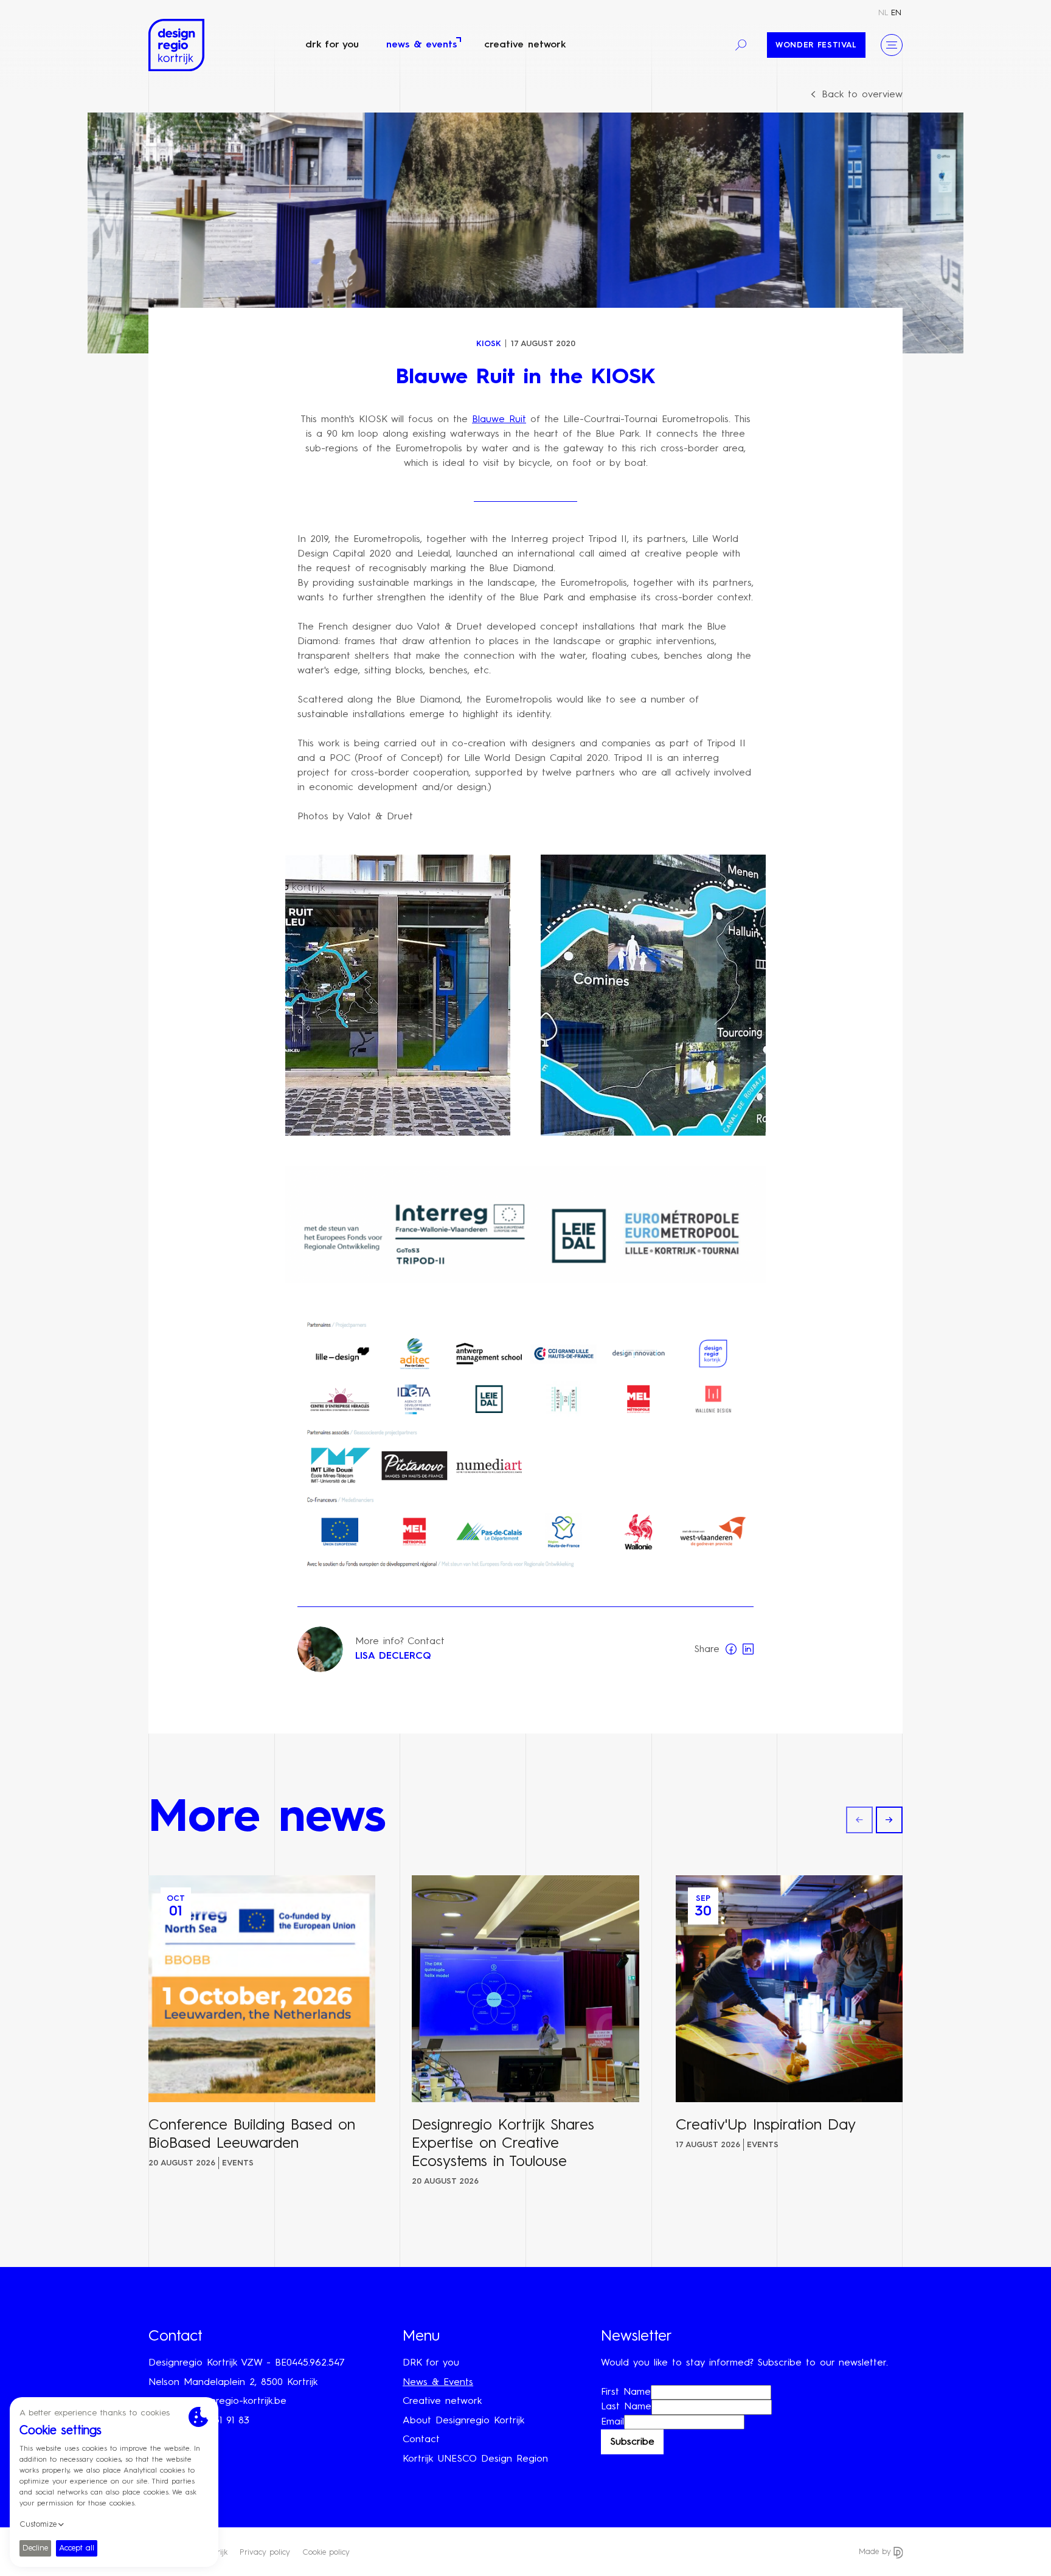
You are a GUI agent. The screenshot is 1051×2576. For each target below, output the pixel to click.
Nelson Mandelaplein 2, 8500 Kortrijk (233, 2383)
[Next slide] (889, 1820)
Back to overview (862, 95)
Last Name (626, 2407)
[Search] (741, 45)
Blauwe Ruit (499, 420)
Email (612, 2422)
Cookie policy (326, 2553)
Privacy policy (265, 2553)
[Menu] (892, 45)
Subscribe (632, 2442)
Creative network (525, 45)
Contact (421, 2440)
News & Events (421, 45)
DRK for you (332, 45)
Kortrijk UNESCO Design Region (475, 2459)
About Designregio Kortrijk (463, 2421)
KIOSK (489, 344)
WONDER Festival (816, 45)
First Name (626, 2392)
